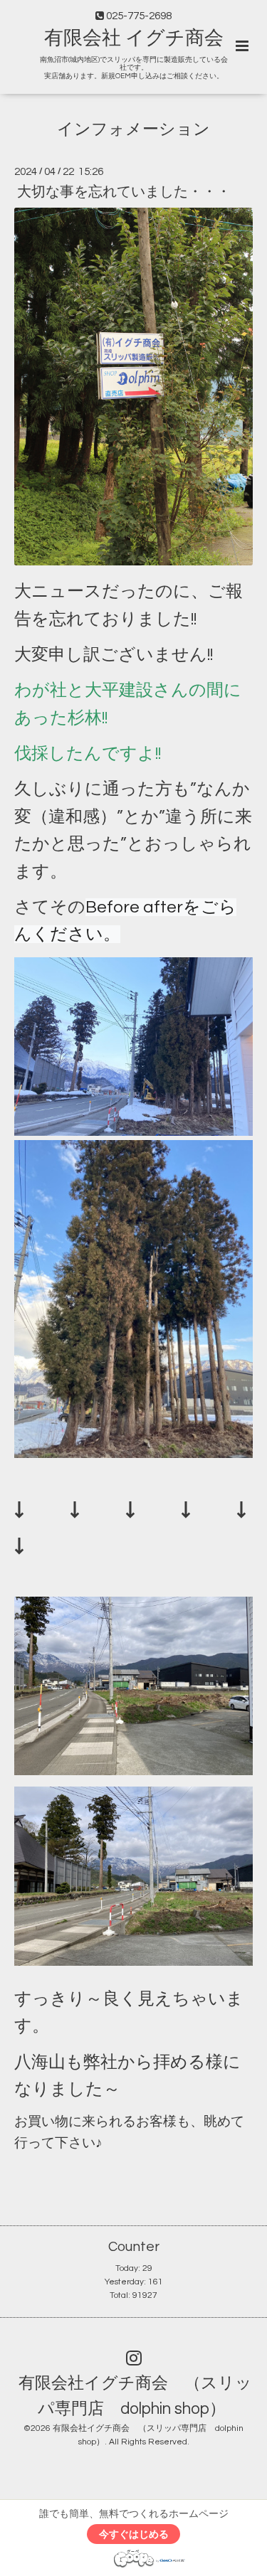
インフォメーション (133, 130)
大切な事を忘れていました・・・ (124, 192)
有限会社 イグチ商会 (134, 38)
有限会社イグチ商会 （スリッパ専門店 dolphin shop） (135, 2396)
